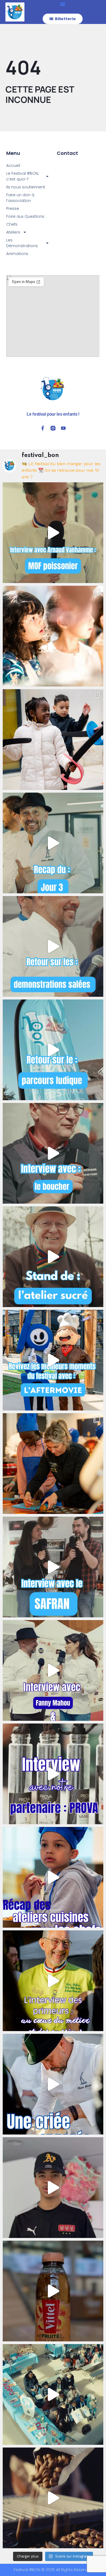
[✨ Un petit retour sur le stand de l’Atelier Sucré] (53, 1257)
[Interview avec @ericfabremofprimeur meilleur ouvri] (53, 1981)
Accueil (13, 165)
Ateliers (13, 232)
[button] (63, 4)
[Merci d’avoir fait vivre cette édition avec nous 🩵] (53, 1360)
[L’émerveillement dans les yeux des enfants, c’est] (53, 636)
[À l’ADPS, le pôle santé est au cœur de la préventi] (53, 2394)
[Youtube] (63, 428)
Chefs (12, 224)
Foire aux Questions (25, 216)
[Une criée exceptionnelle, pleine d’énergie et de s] (53, 2084)
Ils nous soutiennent (26, 187)
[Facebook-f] (43, 428)
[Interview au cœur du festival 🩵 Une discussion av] (53, 1567)
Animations (17, 254)
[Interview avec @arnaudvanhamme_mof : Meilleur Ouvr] (53, 533)
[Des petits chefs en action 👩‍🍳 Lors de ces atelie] (53, 1877)
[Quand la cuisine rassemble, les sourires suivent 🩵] (53, 740)
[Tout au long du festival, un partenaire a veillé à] (53, 2291)
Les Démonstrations (22, 243)
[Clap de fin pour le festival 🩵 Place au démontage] (53, 2188)
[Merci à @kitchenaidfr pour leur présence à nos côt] (53, 2498)
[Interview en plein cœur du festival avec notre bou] (53, 1153)
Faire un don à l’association (20, 198)
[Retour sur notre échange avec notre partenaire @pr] (53, 1774)
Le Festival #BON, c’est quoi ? (22, 176)
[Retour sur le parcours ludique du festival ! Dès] (53, 1050)
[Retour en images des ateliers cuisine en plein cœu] (53, 1464)
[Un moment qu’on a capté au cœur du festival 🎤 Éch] (53, 1670)
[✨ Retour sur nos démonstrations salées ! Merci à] (53, 946)
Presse (13, 208)
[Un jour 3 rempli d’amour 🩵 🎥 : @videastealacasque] (53, 843)
